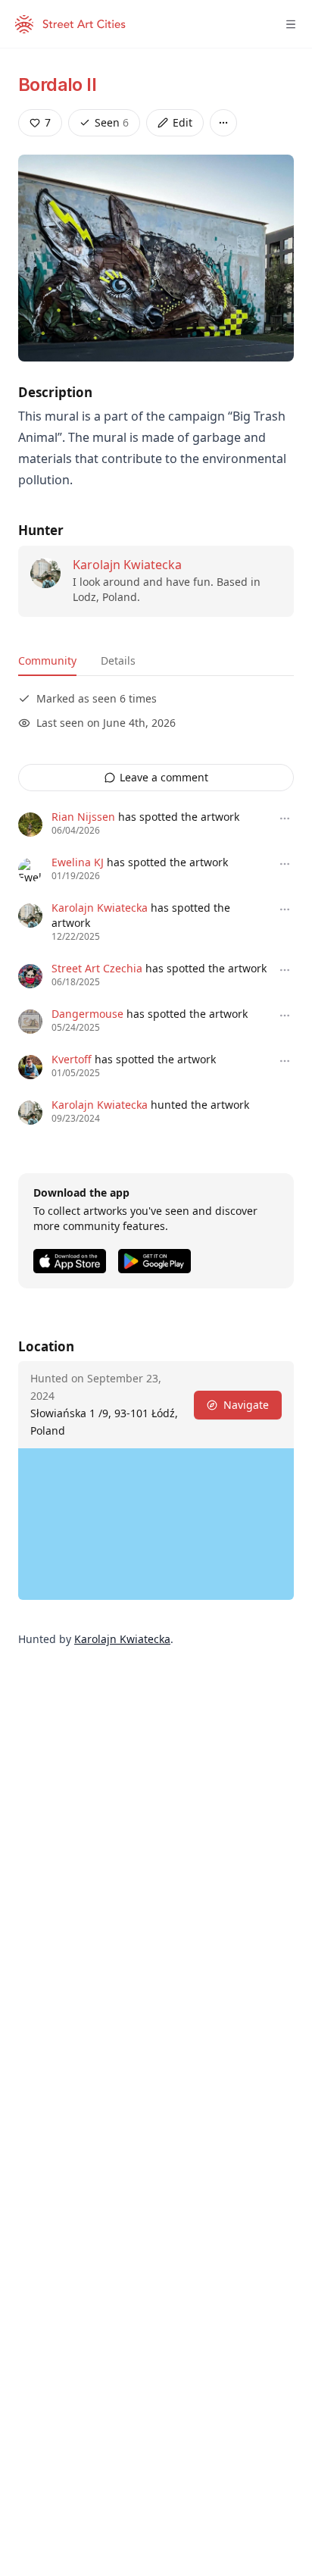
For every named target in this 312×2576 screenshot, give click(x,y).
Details (118, 660)
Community (47, 660)
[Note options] (285, 818)
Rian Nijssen (83, 817)
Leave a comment (164, 777)
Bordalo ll (57, 85)
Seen (112, 122)
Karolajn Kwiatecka (127, 565)
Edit (183, 122)
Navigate (246, 1405)
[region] (156, 1524)
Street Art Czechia (97, 968)
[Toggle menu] (291, 24)
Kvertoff (72, 1059)
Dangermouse (87, 1014)
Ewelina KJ (78, 862)
